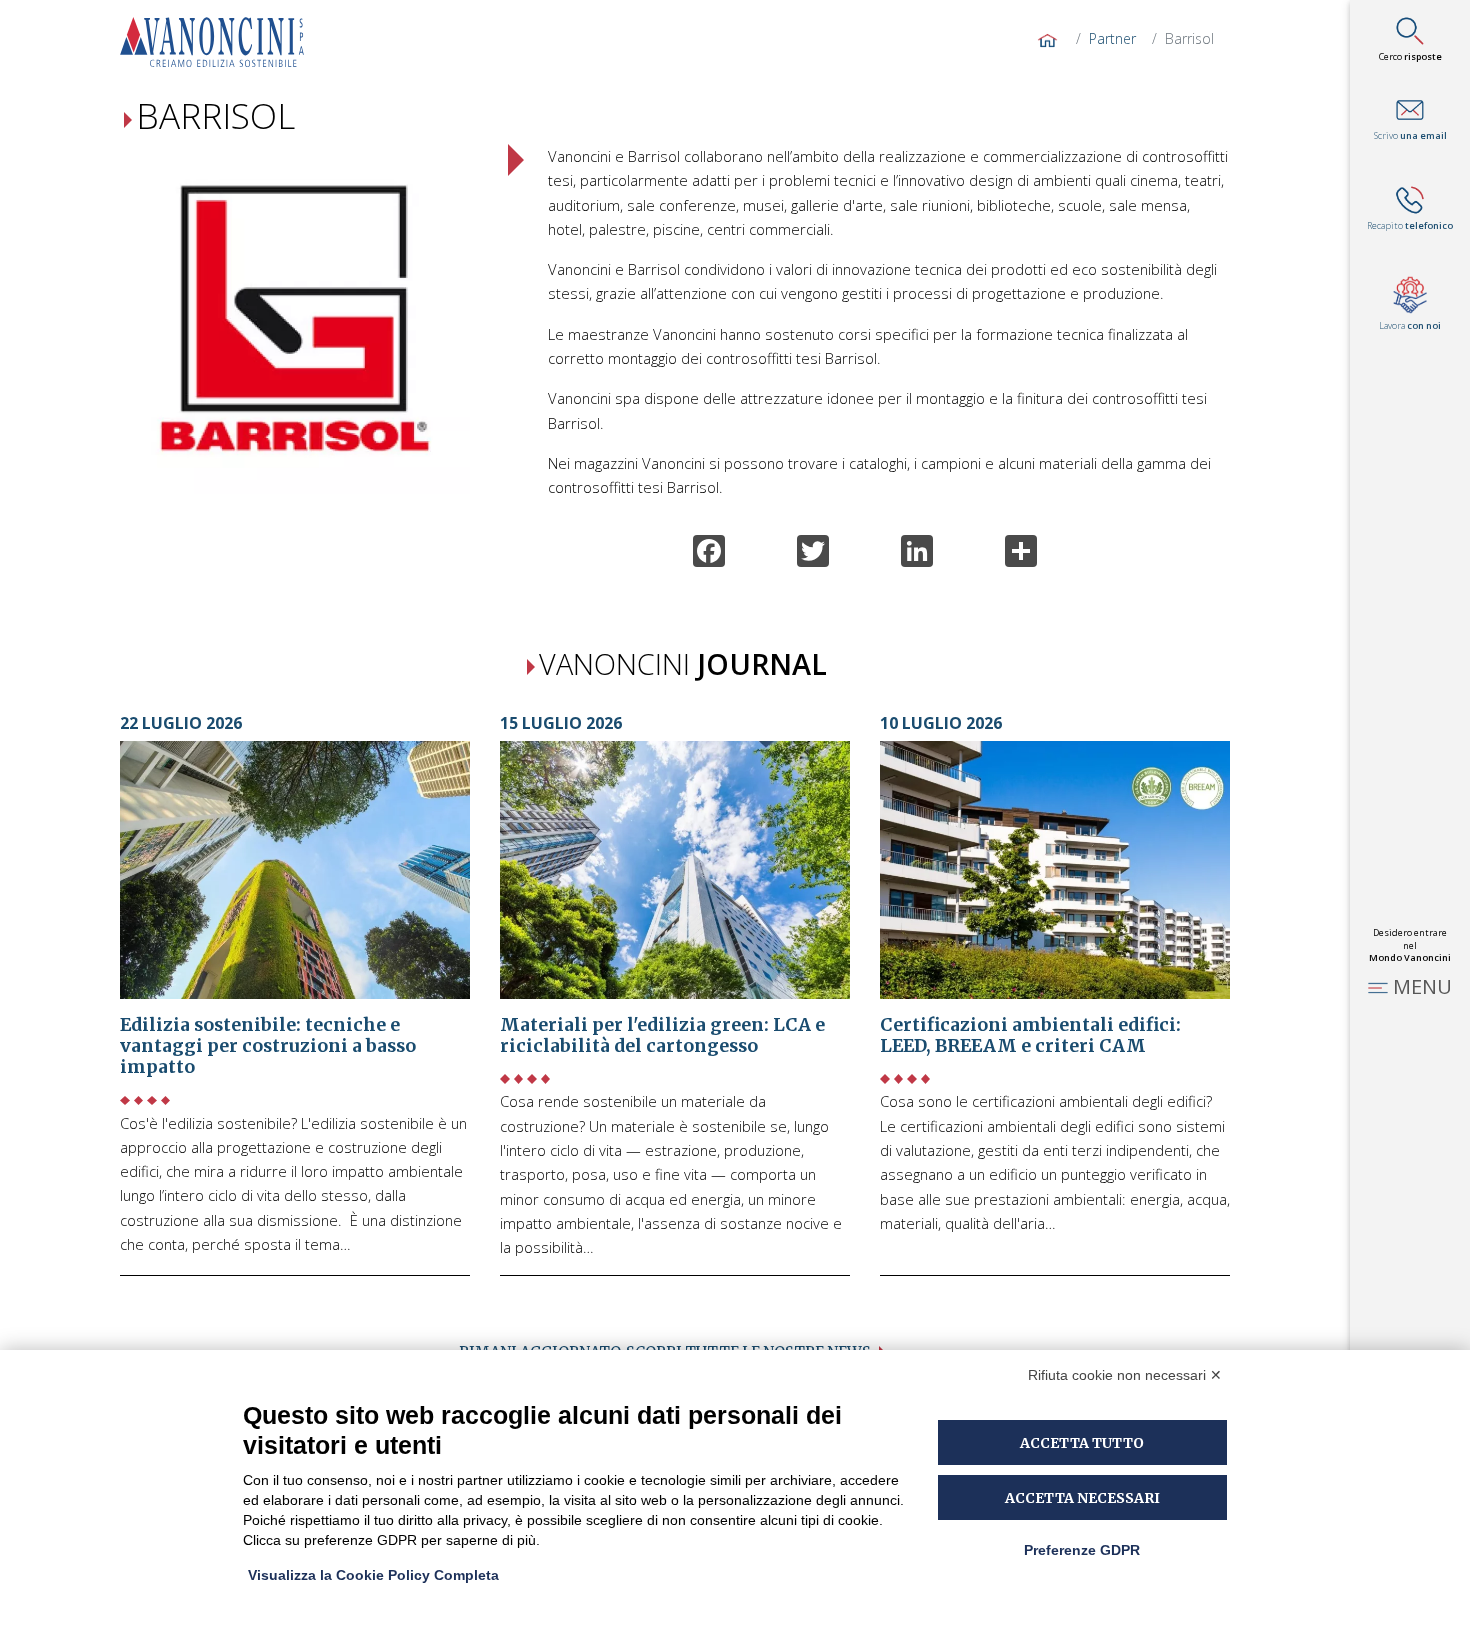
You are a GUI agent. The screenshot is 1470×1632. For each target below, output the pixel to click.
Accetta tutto (1082, 1443)
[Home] (220, 42)
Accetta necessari (1082, 1498)
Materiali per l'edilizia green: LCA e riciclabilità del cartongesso (662, 1035)
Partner (1112, 38)
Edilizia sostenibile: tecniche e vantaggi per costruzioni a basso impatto (268, 1046)
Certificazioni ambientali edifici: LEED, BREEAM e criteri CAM (1030, 1035)
